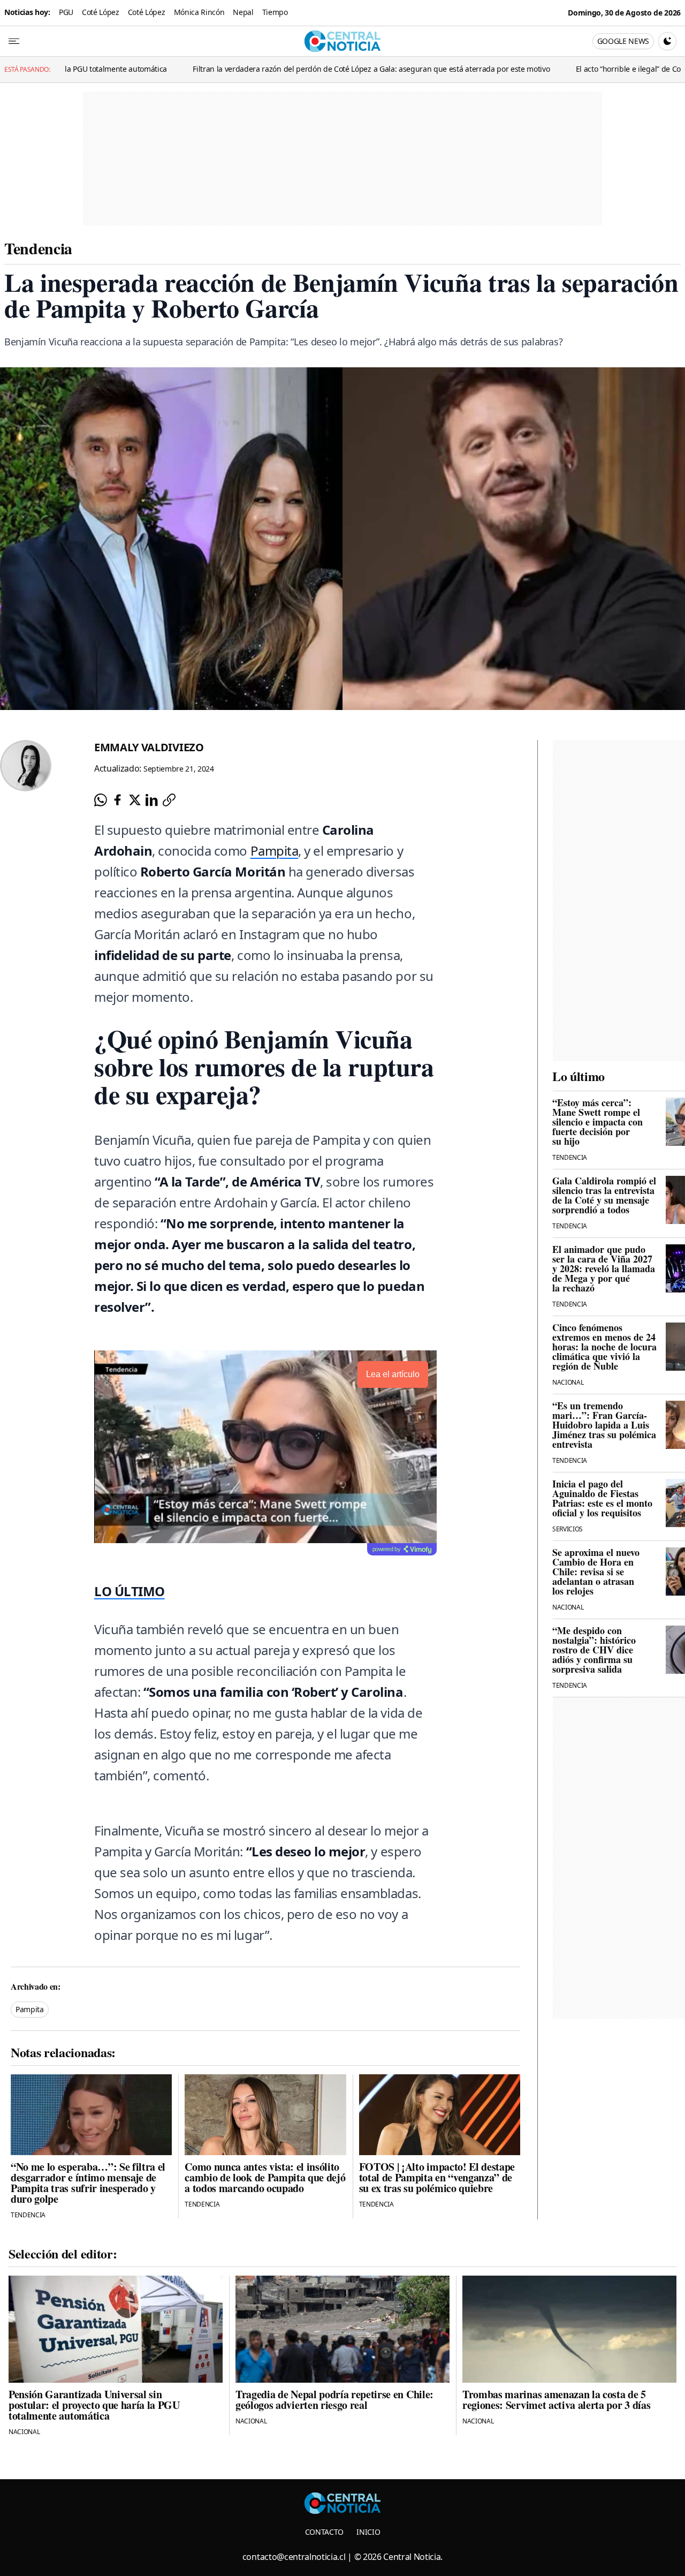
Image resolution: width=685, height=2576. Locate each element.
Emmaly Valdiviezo (149, 747)
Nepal (243, 12)
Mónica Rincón (199, 12)
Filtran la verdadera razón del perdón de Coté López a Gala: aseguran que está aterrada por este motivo (276, 69)
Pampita (275, 851)
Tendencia (38, 248)
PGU (66, 12)
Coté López (101, 12)
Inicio (368, 2532)
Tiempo (275, 12)
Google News (623, 41)
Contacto (324, 2532)
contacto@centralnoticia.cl (294, 2557)
